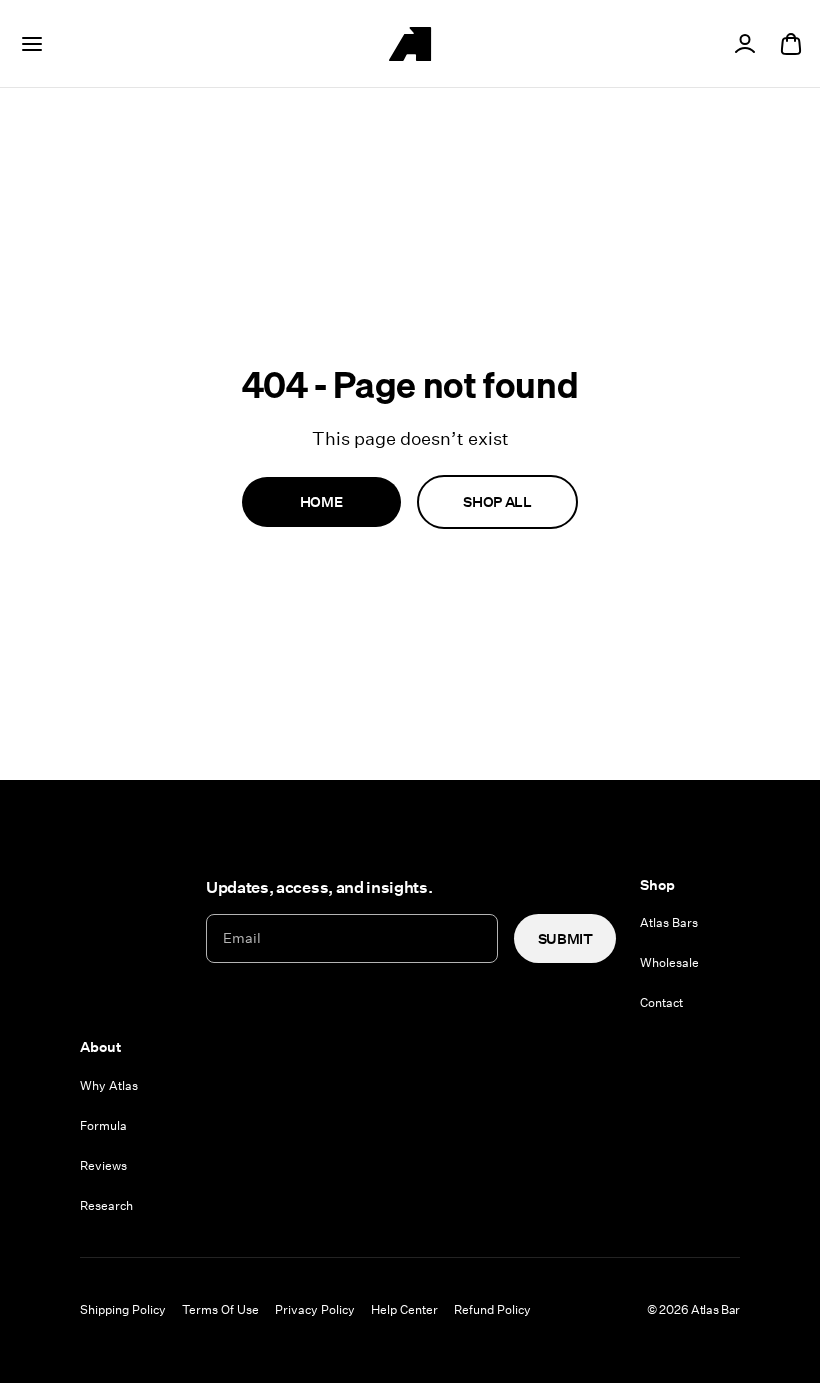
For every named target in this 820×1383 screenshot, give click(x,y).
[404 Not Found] (410, 44)
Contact (661, 1002)
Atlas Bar (715, 1309)
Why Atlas (109, 1085)
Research (106, 1205)
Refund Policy (492, 1309)
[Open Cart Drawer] (791, 44)
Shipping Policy (123, 1309)
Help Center (404, 1309)
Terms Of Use (220, 1309)
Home (321, 501)
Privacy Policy (315, 1309)
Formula (103, 1125)
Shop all (497, 501)
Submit (565, 938)
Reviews (103, 1165)
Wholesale (669, 962)
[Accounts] (745, 44)
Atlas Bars (669, 922)
